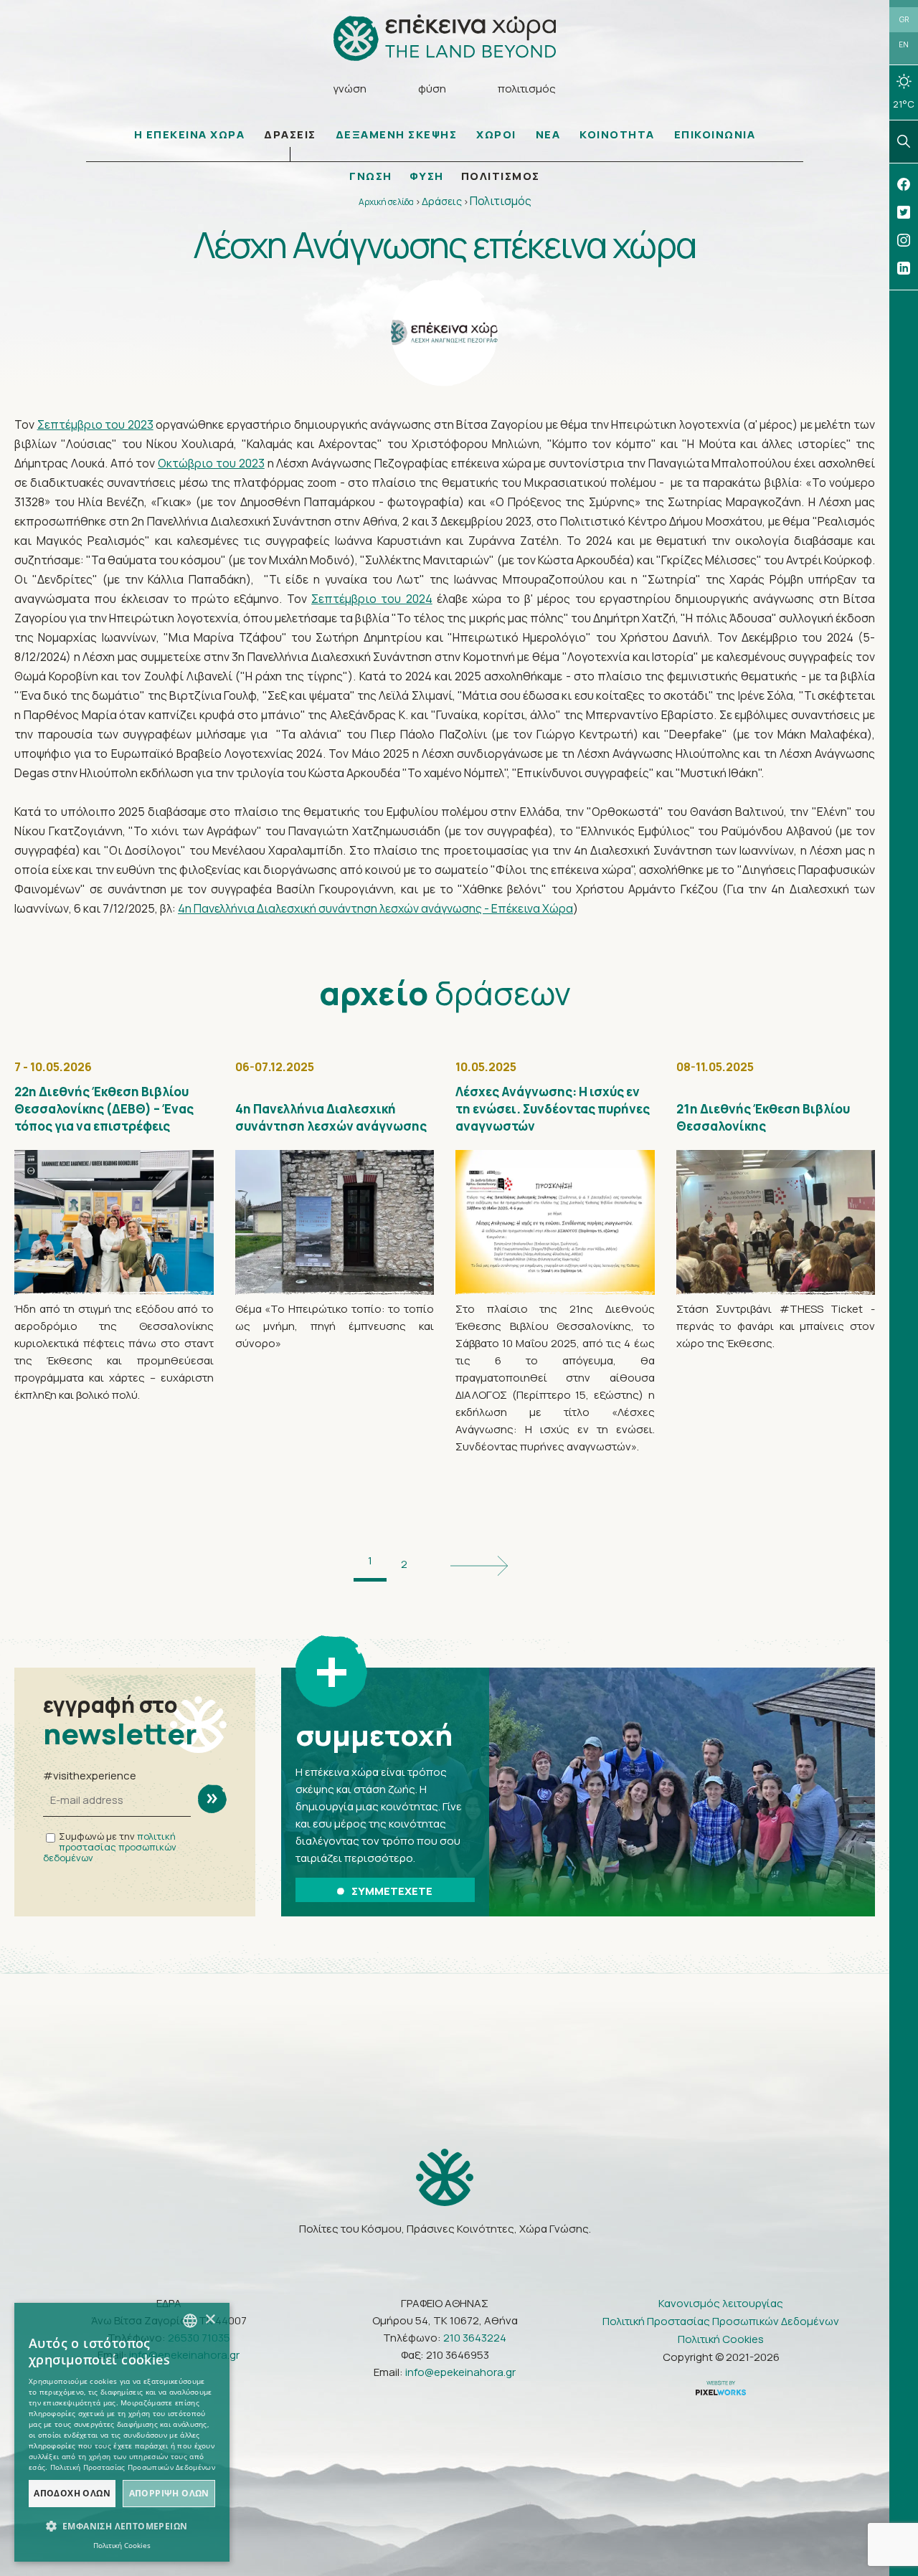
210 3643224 (475, 2338)
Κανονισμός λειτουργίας (721, 2303)
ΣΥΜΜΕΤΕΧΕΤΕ (392, 1891)
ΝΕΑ (548, 134)
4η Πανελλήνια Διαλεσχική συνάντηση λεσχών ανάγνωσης (331, 1117)
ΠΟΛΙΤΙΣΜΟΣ (501, 176)
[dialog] (122, 2432)
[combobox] (190, 2321)
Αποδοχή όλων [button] (72, 2493)
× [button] (210, 2320)
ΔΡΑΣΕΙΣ (290, 134)
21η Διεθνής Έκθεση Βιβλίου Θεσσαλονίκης (763, 1117)
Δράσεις (442, 201)
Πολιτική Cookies (721, 2339)
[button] (122, 2527)
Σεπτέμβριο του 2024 (372, 599)
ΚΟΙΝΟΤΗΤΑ (617, 134)
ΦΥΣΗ (427, 176)
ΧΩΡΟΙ (496, 134)
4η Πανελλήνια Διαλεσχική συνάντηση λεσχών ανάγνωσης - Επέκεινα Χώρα (375, 908)
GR (904, 19)
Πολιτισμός (501, 201)
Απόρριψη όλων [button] (169, 2493)
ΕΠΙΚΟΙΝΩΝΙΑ (715, 134)
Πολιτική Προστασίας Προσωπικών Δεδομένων (721, 2321)
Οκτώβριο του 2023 (211, 463)
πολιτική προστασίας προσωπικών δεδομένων (110, 1847)
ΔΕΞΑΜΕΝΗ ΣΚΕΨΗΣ (397, 134)
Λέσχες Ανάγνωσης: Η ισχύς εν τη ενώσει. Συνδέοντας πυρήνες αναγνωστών (553, 1109)
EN (904, 44)
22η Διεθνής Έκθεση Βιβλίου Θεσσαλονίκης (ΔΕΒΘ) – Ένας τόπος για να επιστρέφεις (104, 1109)
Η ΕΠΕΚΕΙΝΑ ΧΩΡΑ (190, 134)
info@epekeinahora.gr (460, 2372)
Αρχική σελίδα (386, 202)
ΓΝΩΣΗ (371, 176)
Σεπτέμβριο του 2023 (95, 424)
